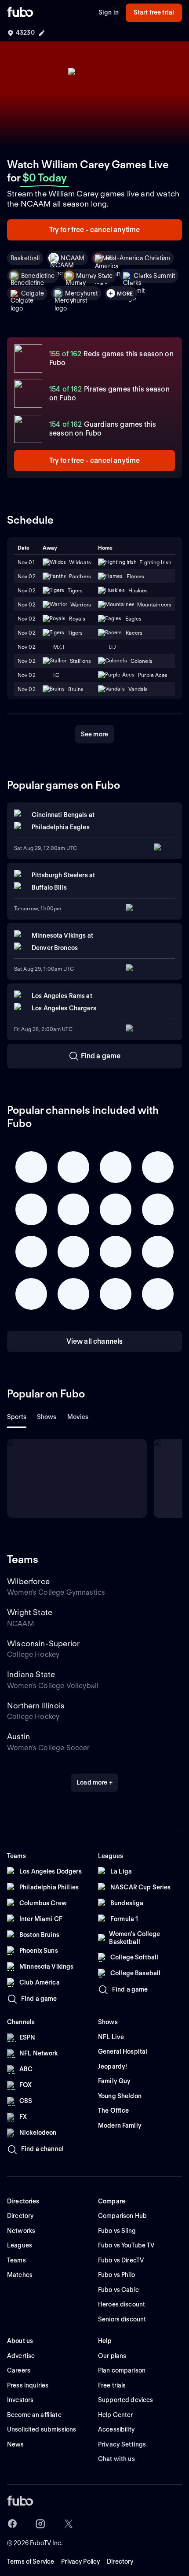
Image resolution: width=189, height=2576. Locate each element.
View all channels (95, 1341)
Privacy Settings (122, 2444)
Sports (17, 1417)
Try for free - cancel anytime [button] (95, 230)
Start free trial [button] (154, 12)
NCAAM (73, 258)
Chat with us (116, 2459)
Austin (18, 1736)
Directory (120, 2561)
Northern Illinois (36, 1706)
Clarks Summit (154, 276)
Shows (47, 1417)
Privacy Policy (80, 2561)
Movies (78, 1417)
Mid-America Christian (138, 258)
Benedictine (38, 276)
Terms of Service (31, 2561)
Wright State (30, 1612)
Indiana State (31, 1674)
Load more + (94, 1782)
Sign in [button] (109, 12)
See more (94, 734)
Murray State (94, 276)
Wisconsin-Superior (43, 1643)
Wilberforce (28, 1581)
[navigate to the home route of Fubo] (20, 13)
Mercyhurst (81, 293)
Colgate (33, 293)
